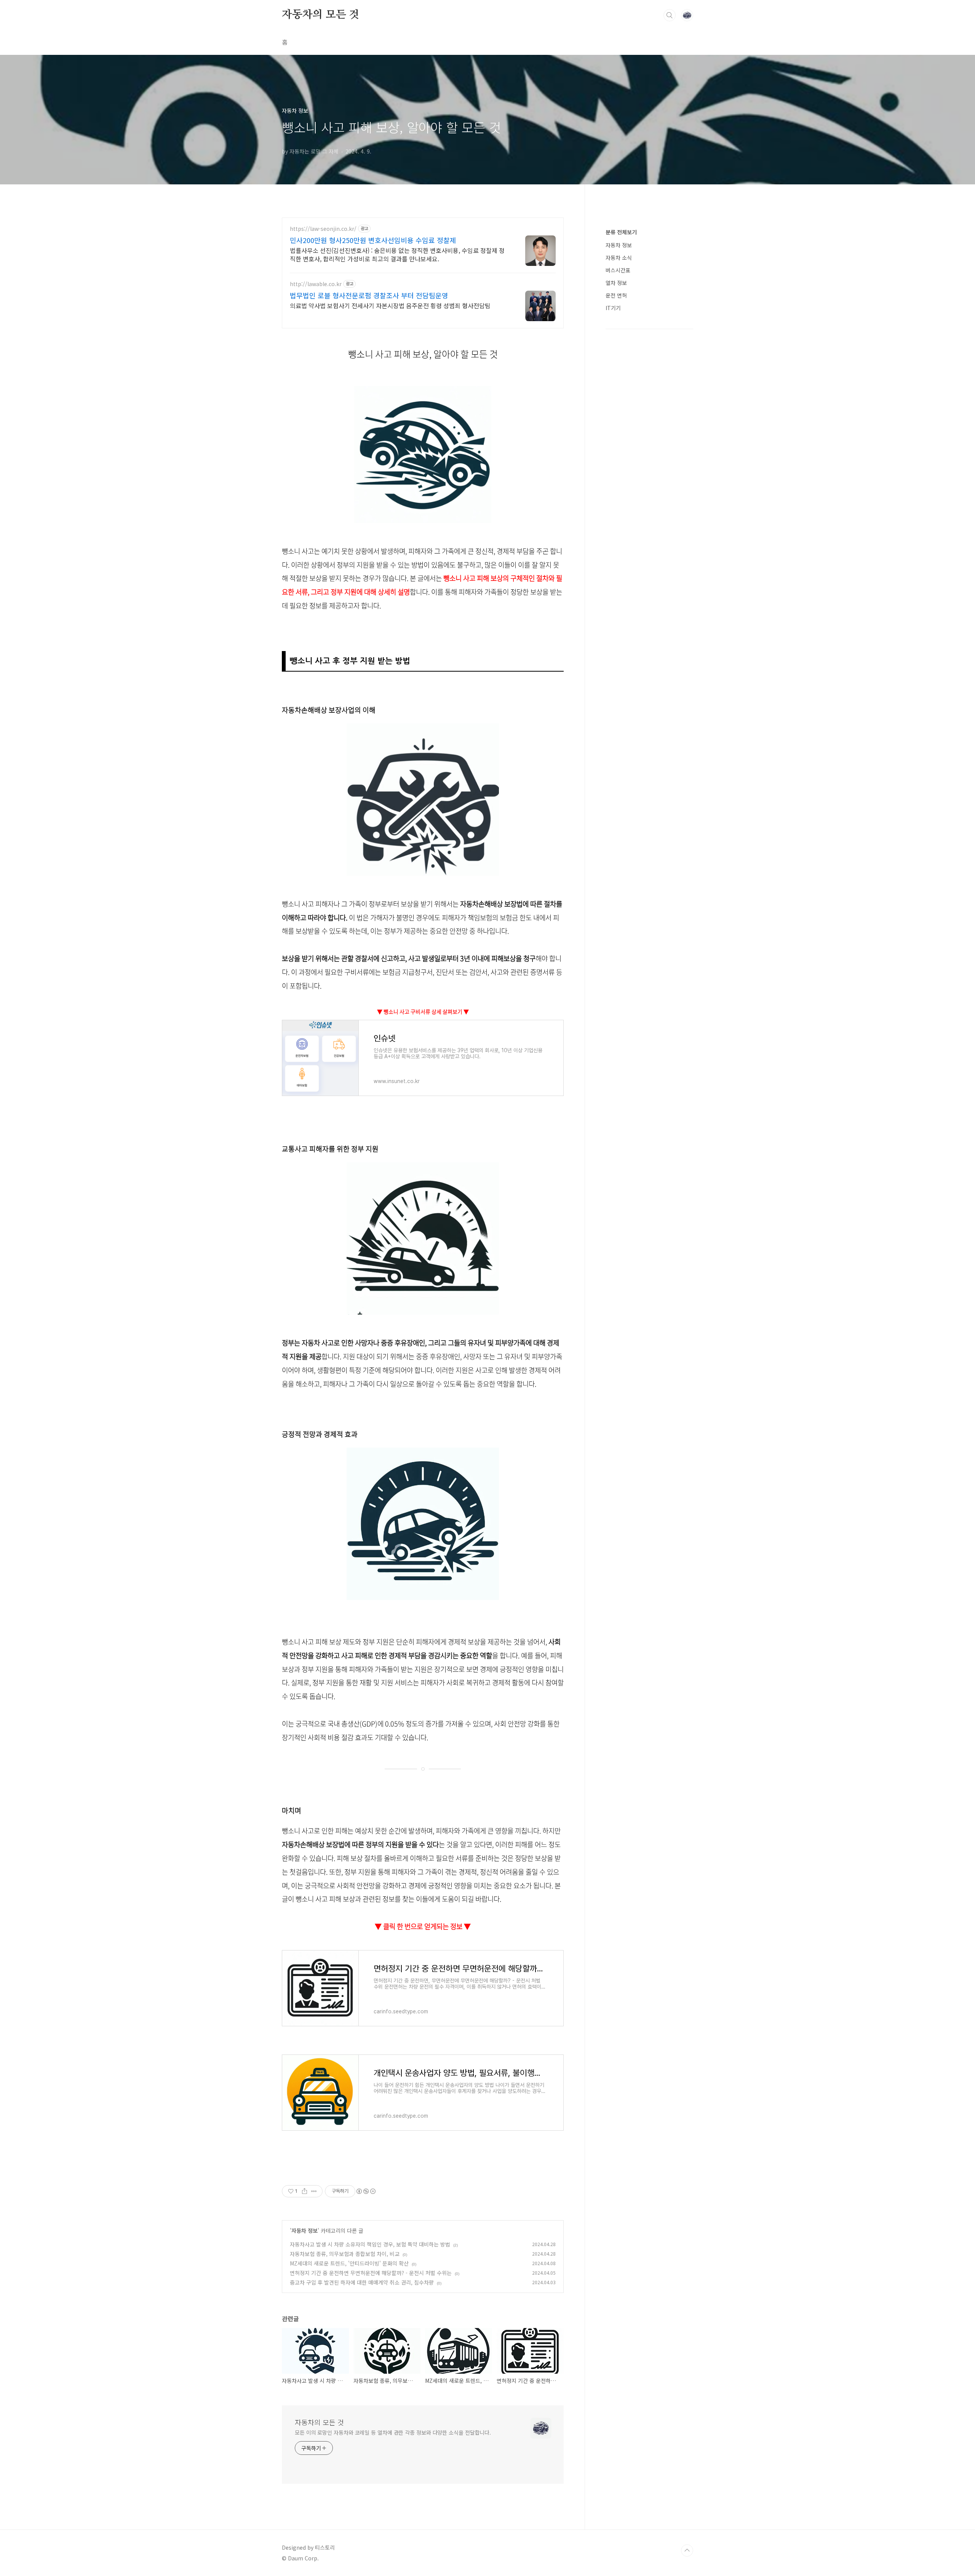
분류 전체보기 (621, 232)
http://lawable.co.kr (316, 284)
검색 (670, 15)
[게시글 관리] (314, 2191)
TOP (687, 2550)
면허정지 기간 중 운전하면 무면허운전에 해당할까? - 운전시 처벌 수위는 (371, 2273)
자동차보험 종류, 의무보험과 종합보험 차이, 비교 (345, 2254)
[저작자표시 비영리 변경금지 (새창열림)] (366, 2191)
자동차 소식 (619, 258)
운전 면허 (616, 295)
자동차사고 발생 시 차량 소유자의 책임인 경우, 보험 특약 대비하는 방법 (370, 2244)
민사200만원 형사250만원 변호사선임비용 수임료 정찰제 (373, 240)
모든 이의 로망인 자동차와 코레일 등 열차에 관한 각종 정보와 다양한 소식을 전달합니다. (393, 2432)
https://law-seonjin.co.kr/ (323, 229)
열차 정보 (616, 283)
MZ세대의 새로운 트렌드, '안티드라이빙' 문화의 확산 (349, 2263)
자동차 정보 (304, 2230)
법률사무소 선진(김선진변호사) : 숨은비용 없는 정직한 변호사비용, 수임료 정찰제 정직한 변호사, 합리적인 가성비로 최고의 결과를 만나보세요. (397, 254)
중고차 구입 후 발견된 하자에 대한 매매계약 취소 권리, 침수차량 (362, 2282)
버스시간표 (618, 270)
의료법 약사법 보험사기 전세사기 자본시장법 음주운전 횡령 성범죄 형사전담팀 (390, 305)
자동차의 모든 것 (320, 15)
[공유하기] (304, 2191)
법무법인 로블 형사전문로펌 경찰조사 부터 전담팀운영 (369, 295)
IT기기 (613, 308)
